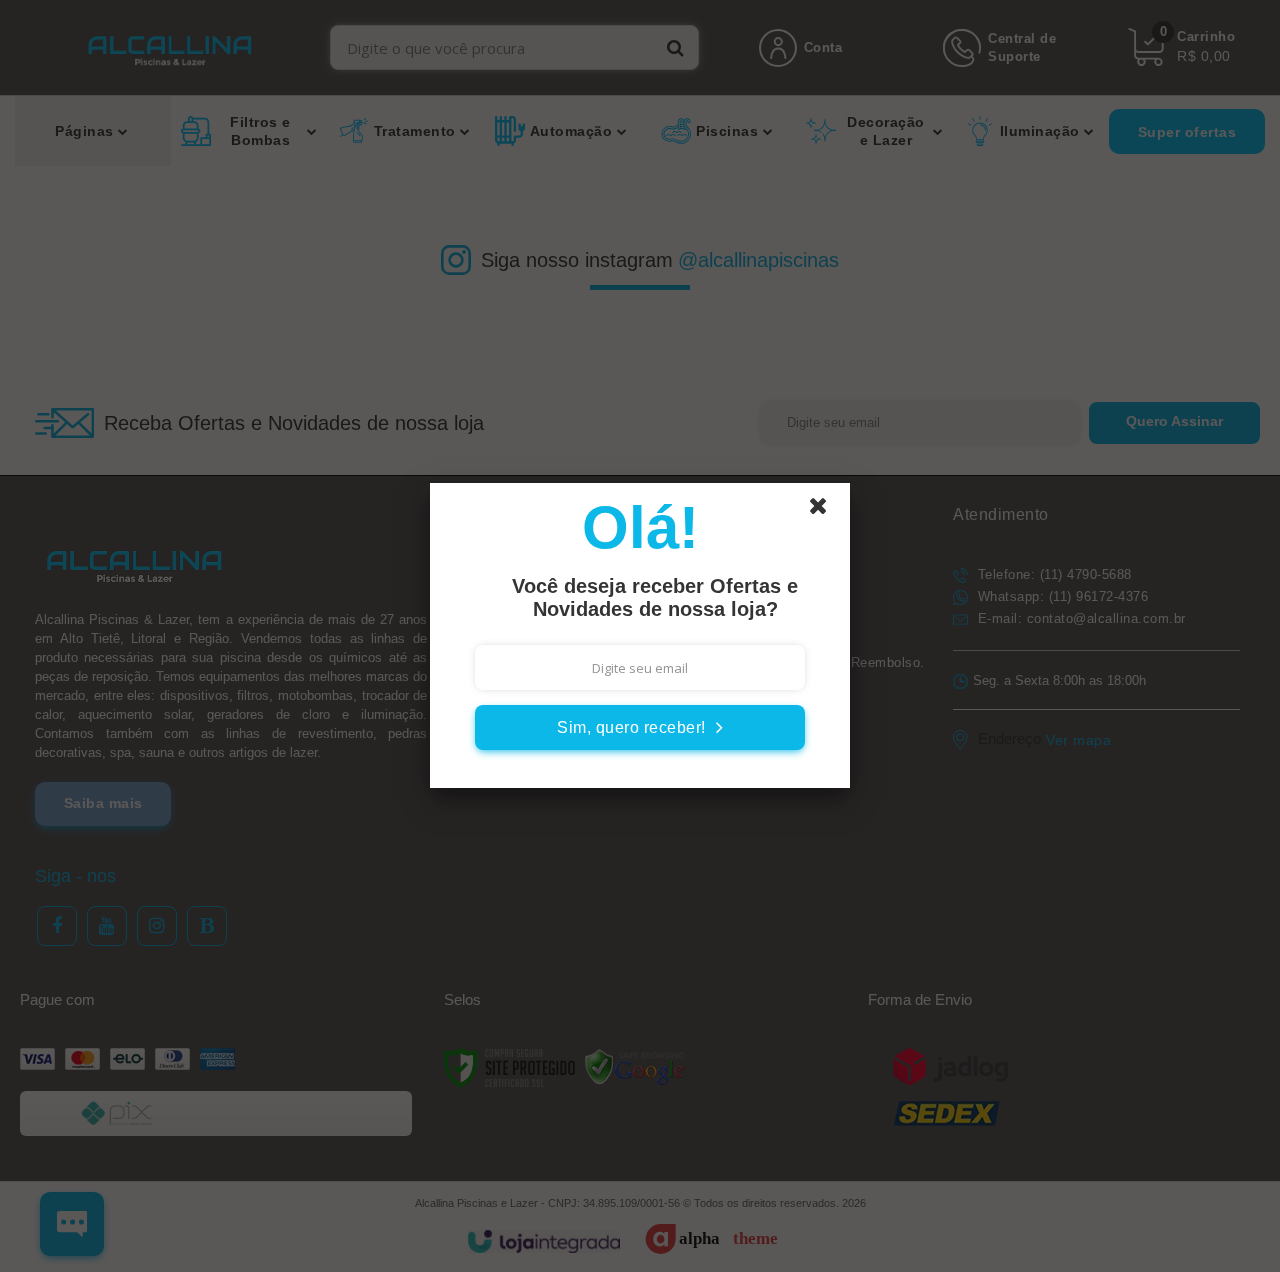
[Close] (827, 511)
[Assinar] (640, 727)
